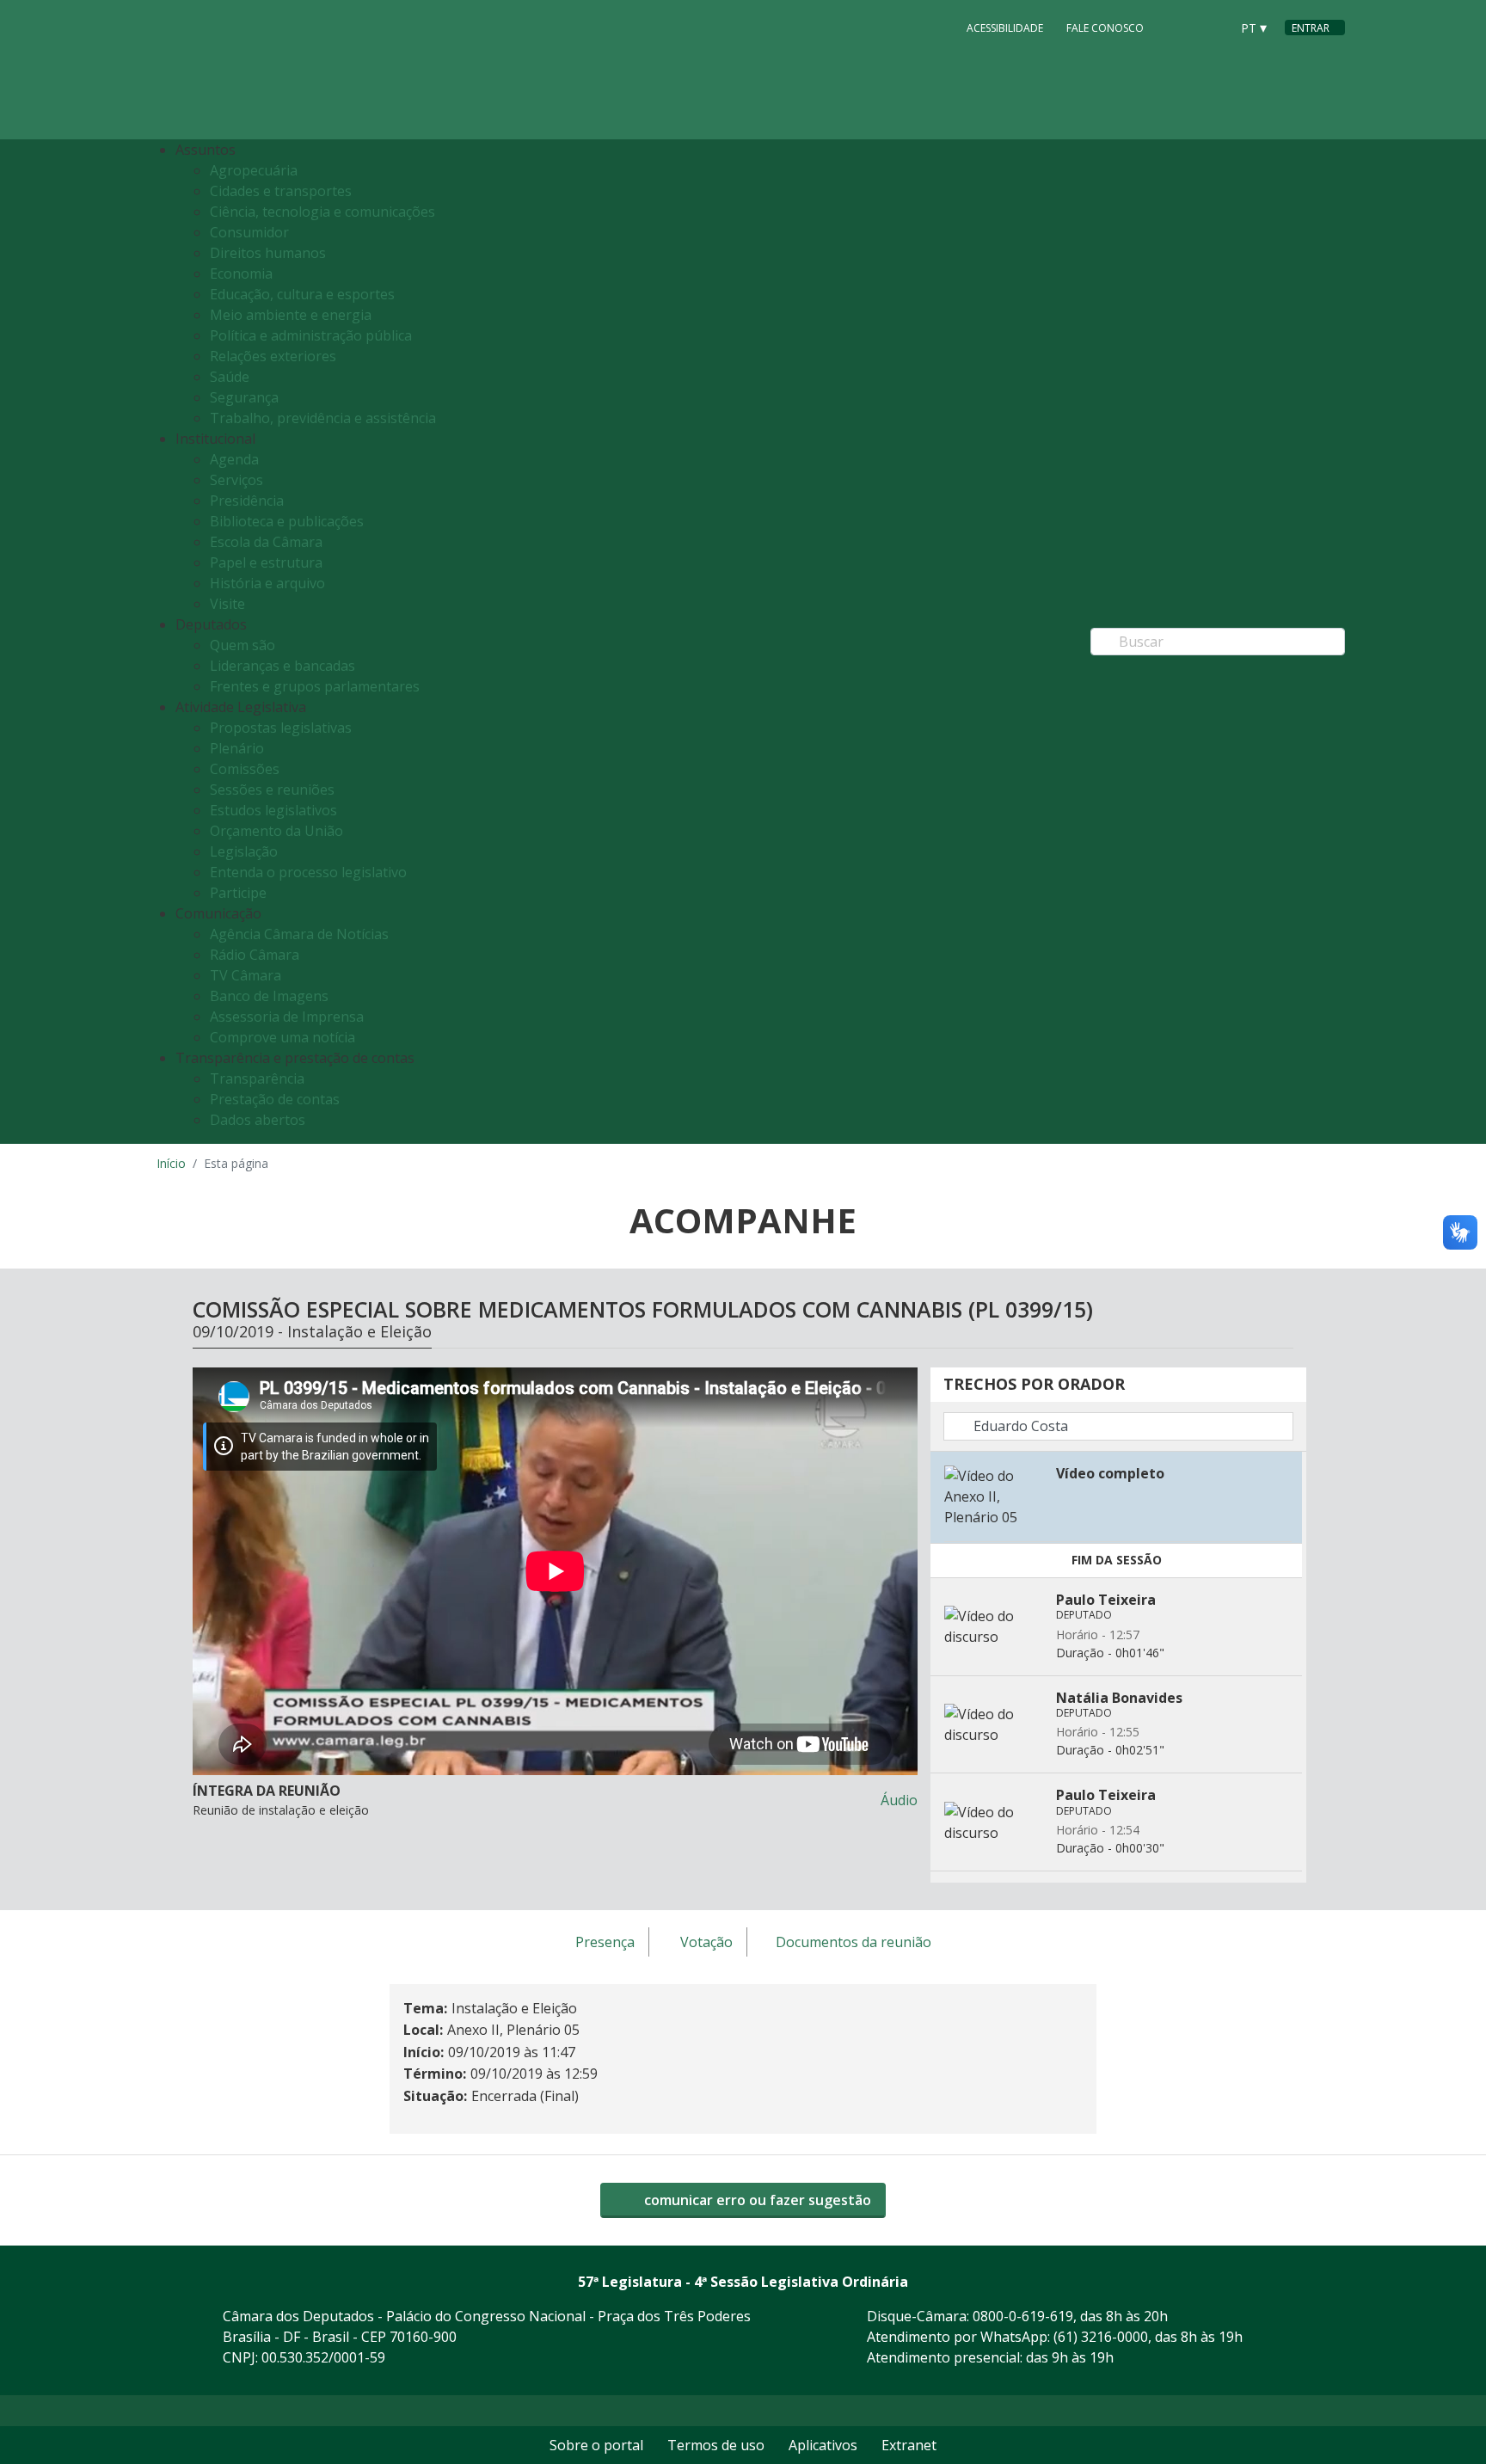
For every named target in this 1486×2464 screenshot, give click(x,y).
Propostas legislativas (281, 728)
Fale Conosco (1105, 28)
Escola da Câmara (266, 542)
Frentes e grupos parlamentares (315, 686)
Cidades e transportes (281, 191)
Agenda (234, 459)
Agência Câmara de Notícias (299, 934)
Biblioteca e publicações (287, 521)
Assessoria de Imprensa (287, 1017)
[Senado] (1211, 27)
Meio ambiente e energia (291, 315)
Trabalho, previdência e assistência (323, 418)
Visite (227, 604)
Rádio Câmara (255, 955)
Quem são (243, 645)
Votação (706, 1943)
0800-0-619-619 (1023, 2316)
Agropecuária (254, 170)
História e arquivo (267, 583)
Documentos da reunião (854, 1943)
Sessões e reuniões (272, 790)
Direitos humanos (268, 253)
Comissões (245, 769)
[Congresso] (1178, 27)
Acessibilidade (1005, 28)
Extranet (909, 2445)
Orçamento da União (276, 831)
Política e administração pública (311, 335)
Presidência (247, 501)
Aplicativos (823, 2445)
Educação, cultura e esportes (302, 294)
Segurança (244, 397)
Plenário (237, 748)
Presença (605, 1943)
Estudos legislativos (273, 810)
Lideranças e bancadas (282, 666)
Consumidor (249, 232)
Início (171, 1163)
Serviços (236, 480)
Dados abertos (258, 1120)
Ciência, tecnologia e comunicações (322, 212)
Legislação (244, 851)
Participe (238, 893)
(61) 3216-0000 (1101, 2337)
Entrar (1311, 28)
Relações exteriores (273, 356)
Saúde (230, 377)
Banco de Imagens (269, 996)
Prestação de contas (275, 1099)
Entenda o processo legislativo (308, 872)
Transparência (257, 1078)
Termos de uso (716, 2445)
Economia (241, 273)
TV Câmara (246, 975)
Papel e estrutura (266, 562)
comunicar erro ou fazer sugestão (756, 2200)
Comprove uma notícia (282, 1037)
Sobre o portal (596, 2445)
